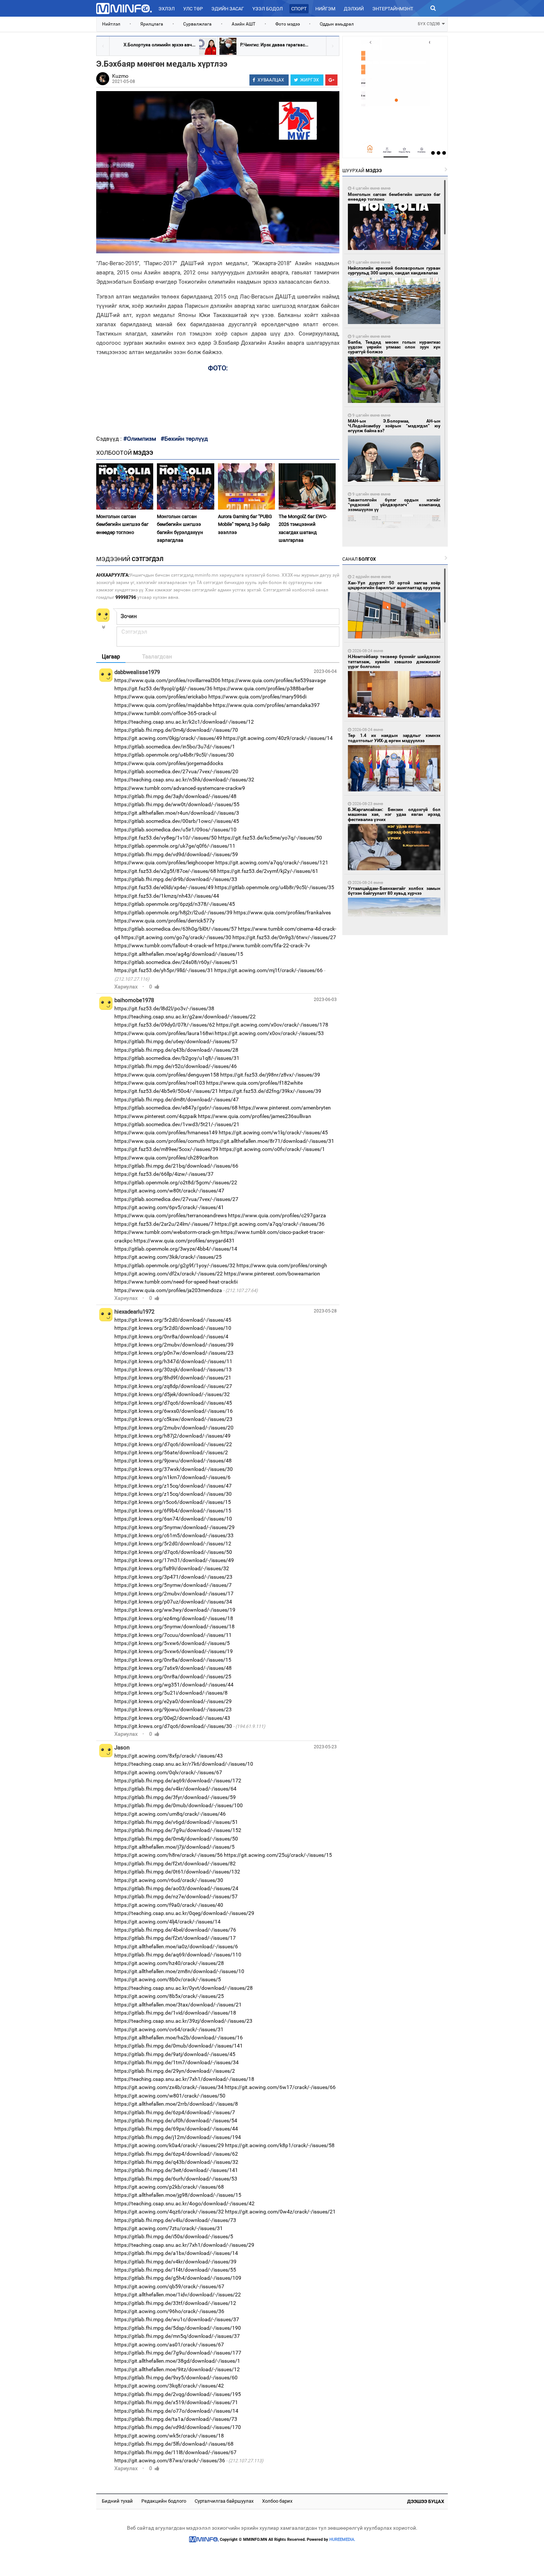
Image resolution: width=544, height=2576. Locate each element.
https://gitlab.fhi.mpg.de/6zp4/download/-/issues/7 (175, 2112)
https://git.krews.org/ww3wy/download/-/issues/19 (175, 1610)
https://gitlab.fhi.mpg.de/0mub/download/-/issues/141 (179, 2046)
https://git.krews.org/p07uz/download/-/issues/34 (173, 1602)
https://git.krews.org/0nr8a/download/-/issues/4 (171, 1337)
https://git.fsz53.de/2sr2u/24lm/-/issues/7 (164, 1224)
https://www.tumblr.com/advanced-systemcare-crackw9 (180, 788)
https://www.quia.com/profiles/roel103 (160, 1083)
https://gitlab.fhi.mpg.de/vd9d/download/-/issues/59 (176, 854)
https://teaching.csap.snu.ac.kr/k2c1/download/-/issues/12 (184, 722)
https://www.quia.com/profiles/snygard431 (184, 1241)
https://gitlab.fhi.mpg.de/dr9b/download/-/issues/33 (176, 879)
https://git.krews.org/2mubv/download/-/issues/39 (174, 1345)
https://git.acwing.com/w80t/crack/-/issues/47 (169, 1191)
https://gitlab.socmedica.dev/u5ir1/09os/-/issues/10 (175, 830)
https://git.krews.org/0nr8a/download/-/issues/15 (173, 1660)
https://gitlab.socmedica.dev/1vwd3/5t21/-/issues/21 (177, 1124)
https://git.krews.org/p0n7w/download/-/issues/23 (174, 1353)
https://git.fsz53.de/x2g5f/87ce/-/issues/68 (165, 871)
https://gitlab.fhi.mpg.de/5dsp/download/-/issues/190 (178, 2328)
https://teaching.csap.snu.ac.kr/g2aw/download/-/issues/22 (185, 1017)
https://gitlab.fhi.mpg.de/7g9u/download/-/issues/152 (178, 1830)
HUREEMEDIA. (342, 2540)
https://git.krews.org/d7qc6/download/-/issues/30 (173, 1726)
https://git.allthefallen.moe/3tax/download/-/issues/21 (178, 2005)
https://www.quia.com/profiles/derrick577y (164, 921)
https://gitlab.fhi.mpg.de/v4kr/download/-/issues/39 (175, 2262)
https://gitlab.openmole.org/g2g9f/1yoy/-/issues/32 (175, 1265)
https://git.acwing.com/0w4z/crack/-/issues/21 (280, 2212)
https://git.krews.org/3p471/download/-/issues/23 (173, 1577)
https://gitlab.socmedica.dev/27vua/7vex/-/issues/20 (176, 771)
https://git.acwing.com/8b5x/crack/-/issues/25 (169, 1996)
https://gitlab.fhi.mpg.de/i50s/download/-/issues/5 (174, 2236)
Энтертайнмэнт (393, 9)
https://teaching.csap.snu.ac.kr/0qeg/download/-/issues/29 (184, 1913)
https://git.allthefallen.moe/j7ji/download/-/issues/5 (174, 1847)
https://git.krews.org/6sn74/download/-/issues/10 (173, 1519)
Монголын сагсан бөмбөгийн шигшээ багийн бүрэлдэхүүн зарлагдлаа (180, 528)
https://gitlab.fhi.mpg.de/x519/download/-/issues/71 (176, 2402)
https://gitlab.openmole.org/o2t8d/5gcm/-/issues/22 (176, 1182)
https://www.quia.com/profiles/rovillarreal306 (167, 680)
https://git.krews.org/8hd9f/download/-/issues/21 (173, 1378)
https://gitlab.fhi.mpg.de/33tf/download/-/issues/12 (175, 2303)
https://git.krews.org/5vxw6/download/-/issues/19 (174, 1651)
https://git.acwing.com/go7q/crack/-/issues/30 (176, 937)
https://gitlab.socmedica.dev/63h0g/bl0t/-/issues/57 (176, 929)
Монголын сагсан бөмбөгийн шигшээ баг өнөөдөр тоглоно (122, 524)
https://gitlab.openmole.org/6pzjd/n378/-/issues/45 (175, 904)
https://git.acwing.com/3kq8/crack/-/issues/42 (169, 2386)
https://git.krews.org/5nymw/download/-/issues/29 (174, 1527)
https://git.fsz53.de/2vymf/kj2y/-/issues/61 (268, 871)
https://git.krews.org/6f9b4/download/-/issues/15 (173, 1511)
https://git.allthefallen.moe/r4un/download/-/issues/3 (177, 813)
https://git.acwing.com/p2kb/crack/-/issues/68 (169, 2187)
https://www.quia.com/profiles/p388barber (264, 688)
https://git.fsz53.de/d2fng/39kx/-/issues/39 (270, 1091)
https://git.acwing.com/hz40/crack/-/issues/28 (169, 1963)
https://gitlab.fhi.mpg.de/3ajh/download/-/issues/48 (175, 796)
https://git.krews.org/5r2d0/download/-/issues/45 (173, 1320)
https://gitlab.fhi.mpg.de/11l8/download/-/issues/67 (175, 2452)
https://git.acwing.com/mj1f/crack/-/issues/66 (268, 970)
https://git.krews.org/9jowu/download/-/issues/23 (173, 1709)
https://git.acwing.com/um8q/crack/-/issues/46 (170, 1814)
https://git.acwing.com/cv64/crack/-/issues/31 (169, 2029)
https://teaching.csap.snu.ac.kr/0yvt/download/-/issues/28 (184, 1988)
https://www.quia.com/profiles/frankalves (282, 912)
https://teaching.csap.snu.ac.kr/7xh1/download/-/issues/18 (184, 2079)
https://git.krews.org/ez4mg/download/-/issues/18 (174, 1618)
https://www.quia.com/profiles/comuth (160, 1141)
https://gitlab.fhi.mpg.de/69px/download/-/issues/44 (176, 2129)
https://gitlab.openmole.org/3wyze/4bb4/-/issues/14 (176, 1249)
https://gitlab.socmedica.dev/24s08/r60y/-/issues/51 (176, 962)
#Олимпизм (140, 439)
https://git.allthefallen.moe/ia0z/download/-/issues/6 (176, 1946)
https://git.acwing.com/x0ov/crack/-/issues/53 (269, 1033)
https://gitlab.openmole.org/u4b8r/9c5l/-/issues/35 (274, 887)
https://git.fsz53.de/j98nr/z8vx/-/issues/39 (270, 1075)
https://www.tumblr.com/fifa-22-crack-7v (263, 945)
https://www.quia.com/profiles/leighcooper (164, 862)
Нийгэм (325, 9)
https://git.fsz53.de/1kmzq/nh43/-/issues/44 (167, 896)
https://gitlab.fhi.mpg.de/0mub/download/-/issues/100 (179, 1805)
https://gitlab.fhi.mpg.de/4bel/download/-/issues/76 (175, 1930)
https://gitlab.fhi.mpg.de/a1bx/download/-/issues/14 (176, 2253)
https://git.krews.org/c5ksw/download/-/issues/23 (173, 1419)
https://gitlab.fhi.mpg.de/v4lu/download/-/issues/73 (175, 2220)
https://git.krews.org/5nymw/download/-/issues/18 (174, 1626)
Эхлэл (167, 9)
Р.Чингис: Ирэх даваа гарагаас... (274, 45)
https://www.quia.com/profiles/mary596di (257, 697)
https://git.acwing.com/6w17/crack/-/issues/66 (280, 2087)
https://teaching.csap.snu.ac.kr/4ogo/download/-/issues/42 (184, 2203)
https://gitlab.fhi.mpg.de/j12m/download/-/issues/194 (178, 2137)
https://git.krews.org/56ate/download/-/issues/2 (171, 1452)
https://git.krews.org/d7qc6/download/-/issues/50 (173, 1552)
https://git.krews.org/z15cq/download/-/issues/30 (173, 1494)
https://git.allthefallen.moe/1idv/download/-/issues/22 (178, 2295)
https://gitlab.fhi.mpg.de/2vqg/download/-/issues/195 (178, 2394)
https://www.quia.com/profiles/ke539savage (274, 680)
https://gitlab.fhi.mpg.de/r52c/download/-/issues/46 (176, 1066)
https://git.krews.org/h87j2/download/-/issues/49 (172, 1436)
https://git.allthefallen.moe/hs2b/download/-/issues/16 (179, 2038)
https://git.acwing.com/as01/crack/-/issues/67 (169, 2345)
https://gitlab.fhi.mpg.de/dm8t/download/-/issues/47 (177, 1100)
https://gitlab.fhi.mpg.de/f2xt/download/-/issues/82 (175, 1863)
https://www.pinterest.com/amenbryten (285, 1108)
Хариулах (126, 987)
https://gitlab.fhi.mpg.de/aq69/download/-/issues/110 (178, 1955)
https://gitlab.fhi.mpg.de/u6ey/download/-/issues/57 (176, 1041)
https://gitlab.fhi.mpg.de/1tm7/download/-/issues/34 (177, 2062)
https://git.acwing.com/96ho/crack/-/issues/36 (169, 2311)
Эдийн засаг (228, 9)
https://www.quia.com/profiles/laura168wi (164, 1033)
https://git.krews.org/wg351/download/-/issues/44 (174, 1685)
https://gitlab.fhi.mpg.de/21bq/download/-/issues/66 (176, 1166)
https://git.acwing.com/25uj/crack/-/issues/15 (278, 1855)
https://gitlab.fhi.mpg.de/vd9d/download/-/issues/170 (178, 2427)
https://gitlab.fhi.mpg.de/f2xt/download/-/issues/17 (175, 1938)
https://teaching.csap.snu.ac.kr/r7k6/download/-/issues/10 (184, 1764)
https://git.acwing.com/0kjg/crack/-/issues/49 (168, 738)
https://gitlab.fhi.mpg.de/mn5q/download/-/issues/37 (177, 2336)
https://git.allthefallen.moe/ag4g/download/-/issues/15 (179, 954)
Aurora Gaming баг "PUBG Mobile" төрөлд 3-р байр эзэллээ (245, 524)
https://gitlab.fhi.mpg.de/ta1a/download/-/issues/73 (176, 2419)
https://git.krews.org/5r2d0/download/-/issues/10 (173, 1328)
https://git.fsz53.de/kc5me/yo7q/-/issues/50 (270, 838)
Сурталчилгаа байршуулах (224, 2501)
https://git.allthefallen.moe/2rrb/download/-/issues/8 (176, 2104)
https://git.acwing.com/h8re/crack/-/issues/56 (169, 1855)
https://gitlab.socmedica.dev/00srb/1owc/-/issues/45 (177, 821)
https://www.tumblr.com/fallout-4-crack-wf (164, 945)
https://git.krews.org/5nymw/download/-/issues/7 (173, 1585)
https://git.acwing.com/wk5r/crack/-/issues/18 (169, 2436)
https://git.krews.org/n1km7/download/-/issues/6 (172, 1477)
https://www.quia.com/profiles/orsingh (282, 1265)
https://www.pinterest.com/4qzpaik (156, 1116)
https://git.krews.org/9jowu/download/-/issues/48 (173, 1461)
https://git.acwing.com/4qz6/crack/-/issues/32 (169, 2212)
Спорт (299, 9)
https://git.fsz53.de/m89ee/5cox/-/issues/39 (166, 1149)
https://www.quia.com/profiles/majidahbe (163, 705)
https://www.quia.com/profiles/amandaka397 (266, 705)
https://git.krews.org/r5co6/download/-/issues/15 (173, 1502)
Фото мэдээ (288, 24)
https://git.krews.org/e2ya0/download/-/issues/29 (173, 1701)
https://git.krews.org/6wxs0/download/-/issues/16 (174, 1411)
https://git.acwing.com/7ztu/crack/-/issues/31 (169, 2228)
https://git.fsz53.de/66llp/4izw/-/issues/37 (164, 1174)
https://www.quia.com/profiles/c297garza (277, 1215)
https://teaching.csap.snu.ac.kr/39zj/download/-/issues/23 (183, 2021)
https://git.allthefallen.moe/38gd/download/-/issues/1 (177, 2361)
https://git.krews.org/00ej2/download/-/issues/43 (172, 1718)
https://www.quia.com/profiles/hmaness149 (166, 1132)
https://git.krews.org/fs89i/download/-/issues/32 (172, 1568)
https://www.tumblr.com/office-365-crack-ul (165, 713)
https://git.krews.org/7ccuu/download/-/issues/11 (173, 1635)
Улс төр (193, 9)
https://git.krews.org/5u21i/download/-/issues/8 (171, 1693)
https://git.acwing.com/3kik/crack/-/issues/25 (168, 1257)
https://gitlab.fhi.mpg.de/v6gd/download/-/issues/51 (176, 1822)
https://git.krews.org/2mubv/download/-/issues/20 (174, 1428)
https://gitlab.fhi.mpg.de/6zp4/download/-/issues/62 (176, 2154)
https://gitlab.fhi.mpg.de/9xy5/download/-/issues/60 (176, 2378)
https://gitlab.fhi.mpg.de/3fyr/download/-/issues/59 (175, 1797)
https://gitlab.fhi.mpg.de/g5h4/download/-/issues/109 (178, 2278)
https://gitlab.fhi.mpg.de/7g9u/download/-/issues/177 (178, 2353)
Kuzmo (120, 76)
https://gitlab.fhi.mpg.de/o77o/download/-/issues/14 (176, 2411)
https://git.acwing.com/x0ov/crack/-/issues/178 (272, 1025)
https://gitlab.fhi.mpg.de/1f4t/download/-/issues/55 (175, 2270)
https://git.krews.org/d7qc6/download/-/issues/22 (173, 1444)
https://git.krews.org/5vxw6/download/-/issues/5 (172, 1643)
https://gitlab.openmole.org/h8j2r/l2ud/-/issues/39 (173, 912)
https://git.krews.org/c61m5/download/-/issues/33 (174, 1535)
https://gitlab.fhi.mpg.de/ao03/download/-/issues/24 (176, 1888)
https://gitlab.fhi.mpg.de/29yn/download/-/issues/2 (175, 2071)
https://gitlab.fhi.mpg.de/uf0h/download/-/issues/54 (176, 2120)
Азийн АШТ (244, 24)
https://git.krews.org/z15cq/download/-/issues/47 (173, 1486)
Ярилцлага (152, 24)
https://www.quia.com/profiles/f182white (254, 1083)
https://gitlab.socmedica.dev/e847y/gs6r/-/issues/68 (176, 1108)
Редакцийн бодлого (164, 2501)
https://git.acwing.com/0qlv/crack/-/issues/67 (168, 1772)
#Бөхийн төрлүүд (184, 439)
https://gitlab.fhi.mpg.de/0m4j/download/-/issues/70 (176, 730)
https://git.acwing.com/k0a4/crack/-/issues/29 (169, 2145)
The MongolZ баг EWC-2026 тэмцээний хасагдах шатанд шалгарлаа (303, 528)
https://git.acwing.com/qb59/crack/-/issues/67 (169, 2286)
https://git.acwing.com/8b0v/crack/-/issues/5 (168, 1979)
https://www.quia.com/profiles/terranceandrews (171, 1215)
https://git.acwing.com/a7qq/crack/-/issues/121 (272, 862)
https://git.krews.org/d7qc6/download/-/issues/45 (173, 1403)
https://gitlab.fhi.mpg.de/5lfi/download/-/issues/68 (174, 2444)
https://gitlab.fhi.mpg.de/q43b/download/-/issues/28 (176, 1050)
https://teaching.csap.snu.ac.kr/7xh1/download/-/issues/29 (184, 2245)
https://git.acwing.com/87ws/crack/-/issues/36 (170, 2460)
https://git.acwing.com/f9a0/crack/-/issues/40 (169, 1905)
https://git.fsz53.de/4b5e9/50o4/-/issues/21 (166, 1091)
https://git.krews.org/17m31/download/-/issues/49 (174, 1560)
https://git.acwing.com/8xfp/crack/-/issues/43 (169, 1756)
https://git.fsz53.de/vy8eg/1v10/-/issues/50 (166, 838)
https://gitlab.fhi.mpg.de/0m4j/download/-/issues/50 (176, 1839)
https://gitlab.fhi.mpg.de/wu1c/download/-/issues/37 (177, 2319)
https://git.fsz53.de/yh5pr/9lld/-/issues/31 (164, 970)
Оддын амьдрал (337, 24)
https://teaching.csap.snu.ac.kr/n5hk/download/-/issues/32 (184, 780)
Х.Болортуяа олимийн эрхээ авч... (159, 45)
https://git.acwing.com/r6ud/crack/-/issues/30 (169, 1880)
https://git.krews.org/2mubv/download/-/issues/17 (174, 1594)
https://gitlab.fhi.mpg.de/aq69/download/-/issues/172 (178, 1781)
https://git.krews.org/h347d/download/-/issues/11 (173, 1361)
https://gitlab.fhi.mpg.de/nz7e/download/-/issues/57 (176, 1896)
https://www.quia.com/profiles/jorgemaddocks (169, 763)
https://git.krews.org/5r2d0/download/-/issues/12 (173, 1544)
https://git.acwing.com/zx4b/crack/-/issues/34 (169, 2087)
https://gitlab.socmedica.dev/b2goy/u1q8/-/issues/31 (177, 1058)
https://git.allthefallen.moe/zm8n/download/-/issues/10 (179, 1971)
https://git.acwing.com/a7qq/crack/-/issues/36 (270, 1224)
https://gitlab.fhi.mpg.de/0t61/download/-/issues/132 (177, 1872)
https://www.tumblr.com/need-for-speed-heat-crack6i (176, 1282)
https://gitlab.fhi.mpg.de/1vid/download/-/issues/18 (175, 2013)
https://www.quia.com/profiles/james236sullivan (255, 1116)
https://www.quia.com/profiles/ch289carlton (166, 1158)
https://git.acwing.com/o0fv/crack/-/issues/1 (272, 1149)
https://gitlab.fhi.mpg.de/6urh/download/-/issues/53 (176, 2179)
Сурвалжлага (197, 24)
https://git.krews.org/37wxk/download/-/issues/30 (174, 1469)
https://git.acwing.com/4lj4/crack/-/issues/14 (167, 1922)
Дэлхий (354, 9)
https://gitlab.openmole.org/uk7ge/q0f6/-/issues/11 (175, 846)
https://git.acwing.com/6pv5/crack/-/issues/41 (169, 1207)
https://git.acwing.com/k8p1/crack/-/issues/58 (280, 2145)
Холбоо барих (277, 2501)
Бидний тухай (117, 2501)
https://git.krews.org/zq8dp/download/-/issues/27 (173, 1386)
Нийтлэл (111, 24)
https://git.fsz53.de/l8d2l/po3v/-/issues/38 (164, 1008)
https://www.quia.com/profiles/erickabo (161, 697)
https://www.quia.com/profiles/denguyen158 (167, 1075)
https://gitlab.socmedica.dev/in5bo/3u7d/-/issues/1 (175, 747)
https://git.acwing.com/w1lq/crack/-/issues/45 (273, 1132)
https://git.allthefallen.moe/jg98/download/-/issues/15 (178, 2195)
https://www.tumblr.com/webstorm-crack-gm (167, 1232)
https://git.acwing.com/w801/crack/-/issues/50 (170, 2096)
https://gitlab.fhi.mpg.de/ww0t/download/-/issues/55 (177, 804)
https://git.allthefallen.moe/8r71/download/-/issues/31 (270, 1141)
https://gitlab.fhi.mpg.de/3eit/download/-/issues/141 (176, 2170)
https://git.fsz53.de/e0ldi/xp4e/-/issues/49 (164, 887)
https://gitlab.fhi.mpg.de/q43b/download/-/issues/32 (176, 2162)
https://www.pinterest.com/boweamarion (272, 1274)
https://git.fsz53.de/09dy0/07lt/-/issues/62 (165, 1025)
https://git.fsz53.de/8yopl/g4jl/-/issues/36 (163, 688)
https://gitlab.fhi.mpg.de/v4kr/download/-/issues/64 (175, 1789)
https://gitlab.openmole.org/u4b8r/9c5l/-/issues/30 (174, 755)
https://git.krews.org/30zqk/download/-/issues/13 (173, 1369)
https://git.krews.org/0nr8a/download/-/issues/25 (173, 1676)
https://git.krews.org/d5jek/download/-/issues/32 (172, 1394)
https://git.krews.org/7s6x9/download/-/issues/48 (173, 1668)
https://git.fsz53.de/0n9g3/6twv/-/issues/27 (284, 937)
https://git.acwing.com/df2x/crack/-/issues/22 (169, 1274)
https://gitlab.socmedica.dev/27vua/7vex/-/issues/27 (176, 1199)
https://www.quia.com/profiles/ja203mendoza (168, 1290)
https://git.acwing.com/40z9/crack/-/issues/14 (278, 738)
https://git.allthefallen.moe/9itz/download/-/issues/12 (177, 2369)
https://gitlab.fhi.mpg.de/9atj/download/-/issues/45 (175, 2054)
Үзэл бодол (268, 9)
